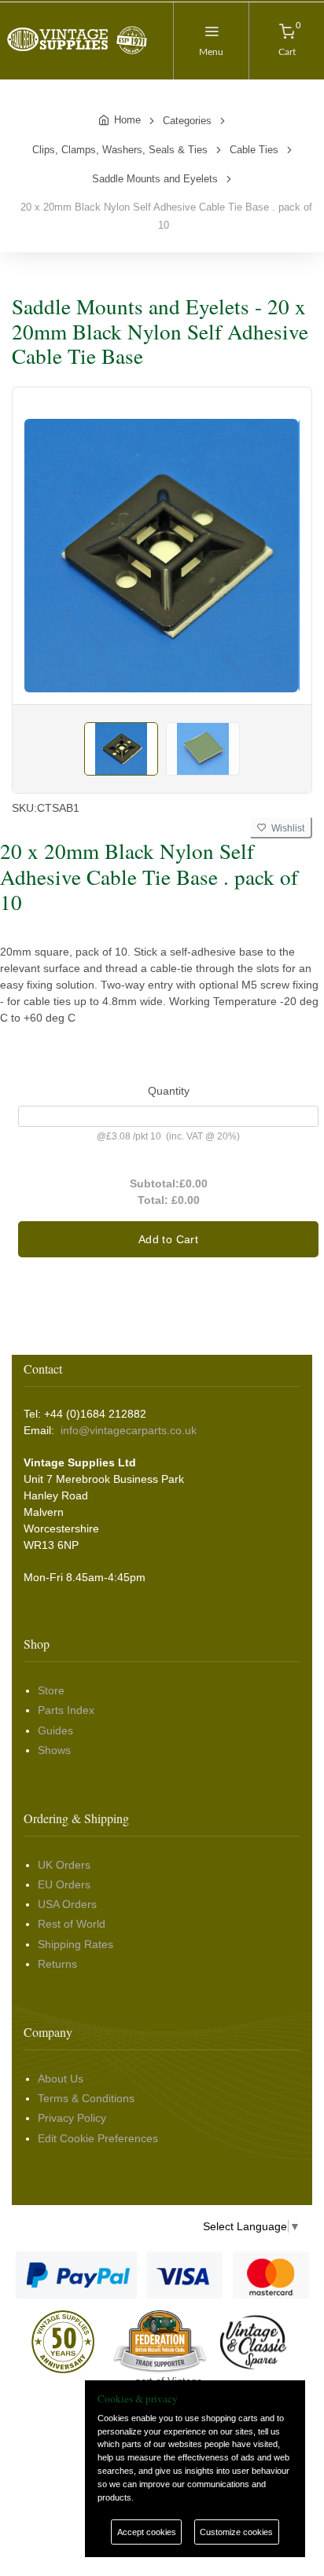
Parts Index (66, 1710)
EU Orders (64, 1884)
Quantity (169, 1091)
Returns (57, 1964)
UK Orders (64, 1865)
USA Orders (67, 1904)
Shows (54, 1750)
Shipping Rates (75, 1944)
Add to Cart (168, 1239)
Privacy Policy (72, 2118)
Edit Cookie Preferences (98, 2138)
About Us (61, 2079)
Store (51, 1690)
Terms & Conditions (86, 2098)
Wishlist (285, 828)
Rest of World (72, 1924)
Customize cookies (236, 2532)
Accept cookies (147, 2532)
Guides (55, 1730)
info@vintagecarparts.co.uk (129, 1430)
